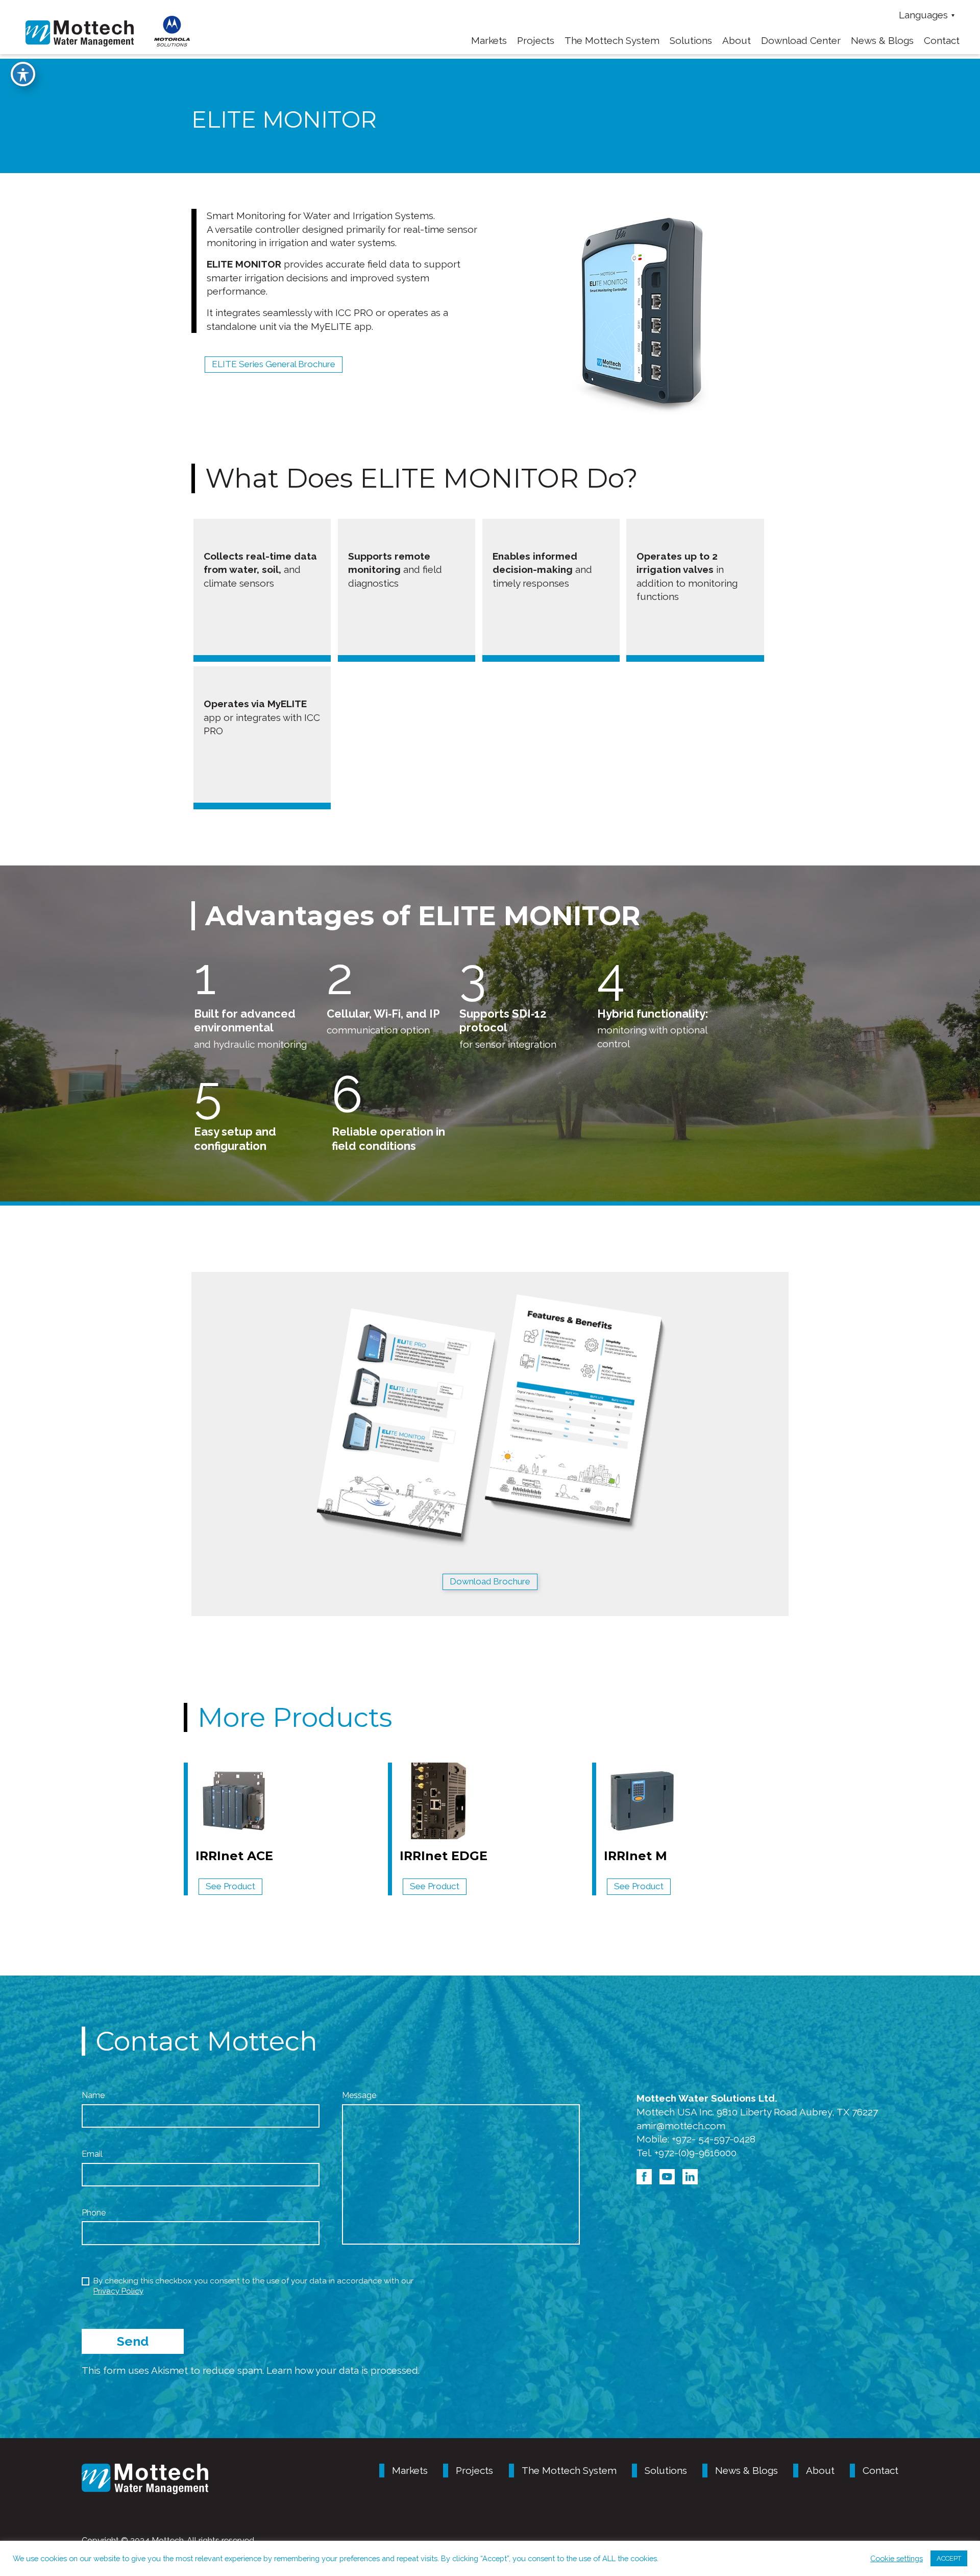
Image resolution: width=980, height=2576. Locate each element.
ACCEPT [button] (949, 2558)
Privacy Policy (118, 2291)
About (737, 40)
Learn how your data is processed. (343, 2370)
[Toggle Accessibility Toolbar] (23, 74)
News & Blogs (882, 40)
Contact (942, 40)
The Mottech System (612, 40)
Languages (923, 15)
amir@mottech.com (681, 2126)
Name (93, 2095)
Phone (94, 2213)
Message (359, 2095)
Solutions (691, 40)
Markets (410, 2470)
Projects (536, 40)
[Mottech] (80, 32)
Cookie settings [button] (897, 2558)
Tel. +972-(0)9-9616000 (687, 2153)
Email (92, 2154)
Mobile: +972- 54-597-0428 (696, 2139)
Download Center (801, 40)
